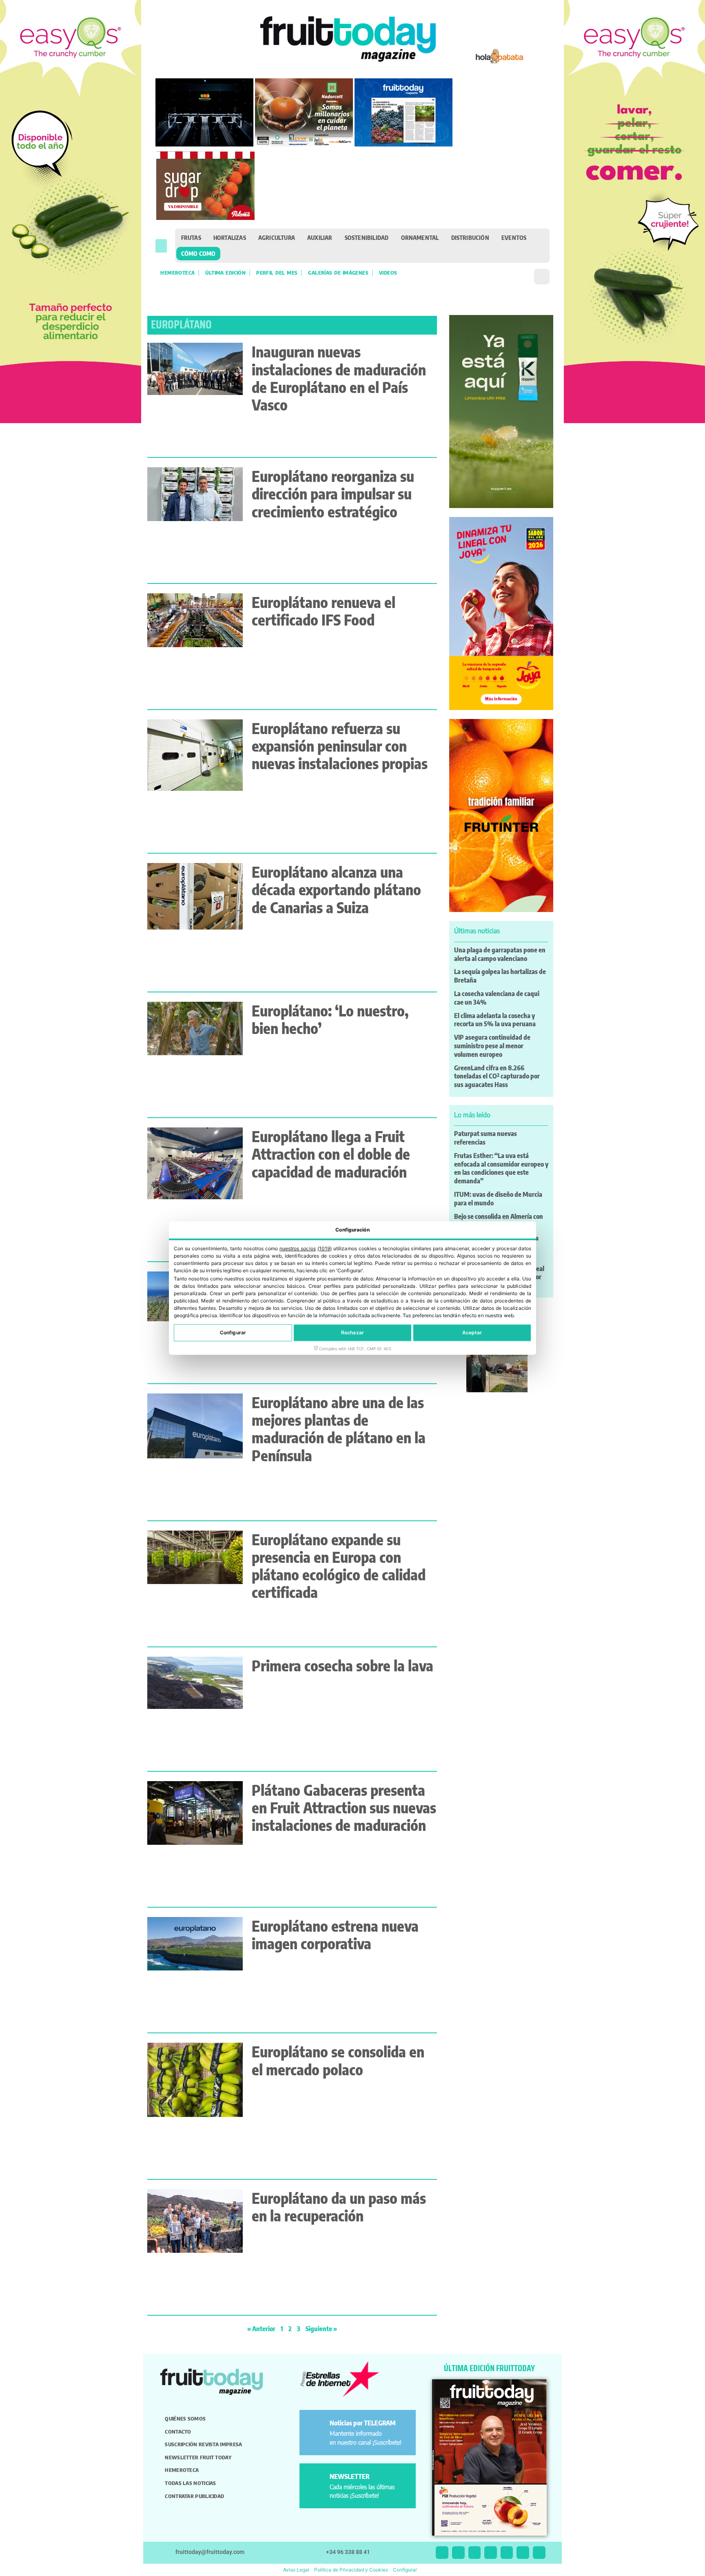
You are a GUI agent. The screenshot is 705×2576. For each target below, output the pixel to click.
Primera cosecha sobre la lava (343, 1665)
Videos (388, 273)
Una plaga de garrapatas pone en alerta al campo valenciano (500, 954)
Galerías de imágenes (338, 273)
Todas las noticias (190, 2483)
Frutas (191, 237)
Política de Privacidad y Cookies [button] (351, 2570)
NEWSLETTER (350, 2476)
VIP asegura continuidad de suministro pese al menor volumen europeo (492, 1046)
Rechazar (352, 1332)
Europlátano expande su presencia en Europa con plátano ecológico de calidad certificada (339, 1566)
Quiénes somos (185, 2418)
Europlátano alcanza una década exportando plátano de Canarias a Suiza (336, 889)
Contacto (178, 2432)
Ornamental (420, 237)
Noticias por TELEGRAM (363, 2423)
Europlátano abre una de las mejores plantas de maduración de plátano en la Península (339, 1429)
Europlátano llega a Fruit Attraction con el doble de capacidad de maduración (331, 1154)
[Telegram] (523, 2553)
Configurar (233, 1332)
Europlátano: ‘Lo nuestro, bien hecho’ (330, 1019)
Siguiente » (321, 2329)
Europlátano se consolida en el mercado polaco (338, 2060)
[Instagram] (458, 2553)
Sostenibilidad (367, 237)
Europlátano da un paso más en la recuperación (339, 2207)
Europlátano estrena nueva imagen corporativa (335, 1935)
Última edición (225, 273)
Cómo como (198, 253)
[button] (161, 246)
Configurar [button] (405, 2570)
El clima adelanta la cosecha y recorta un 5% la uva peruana (495, 1020)
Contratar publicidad (194, 2496)
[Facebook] (475, 2553)
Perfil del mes (277, 273)
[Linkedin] (491, 2553)
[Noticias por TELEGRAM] (316, 2426)
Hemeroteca (177, 273)
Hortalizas (230, 237)
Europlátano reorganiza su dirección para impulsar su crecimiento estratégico (333, 494)
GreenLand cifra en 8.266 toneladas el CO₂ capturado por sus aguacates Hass (497, 1076)
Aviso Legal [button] (296, 2570)
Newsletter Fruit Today (198, 2457)
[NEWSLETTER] (316, 2480)
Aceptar (472, 1332)
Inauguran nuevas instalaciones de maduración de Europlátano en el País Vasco (339, 378)
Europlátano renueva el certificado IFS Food (324, 611)
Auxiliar (320, 237)
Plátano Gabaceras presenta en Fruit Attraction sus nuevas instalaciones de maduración (344, 1807)
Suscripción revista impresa (203, 2444)
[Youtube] (507, 2553)
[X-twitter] (442, 2553)
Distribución (470, 237)
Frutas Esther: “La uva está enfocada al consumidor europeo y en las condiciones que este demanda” (501, 1168)
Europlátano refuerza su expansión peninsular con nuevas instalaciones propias (340, 746)
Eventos (514, 237)
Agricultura (277, 237)
